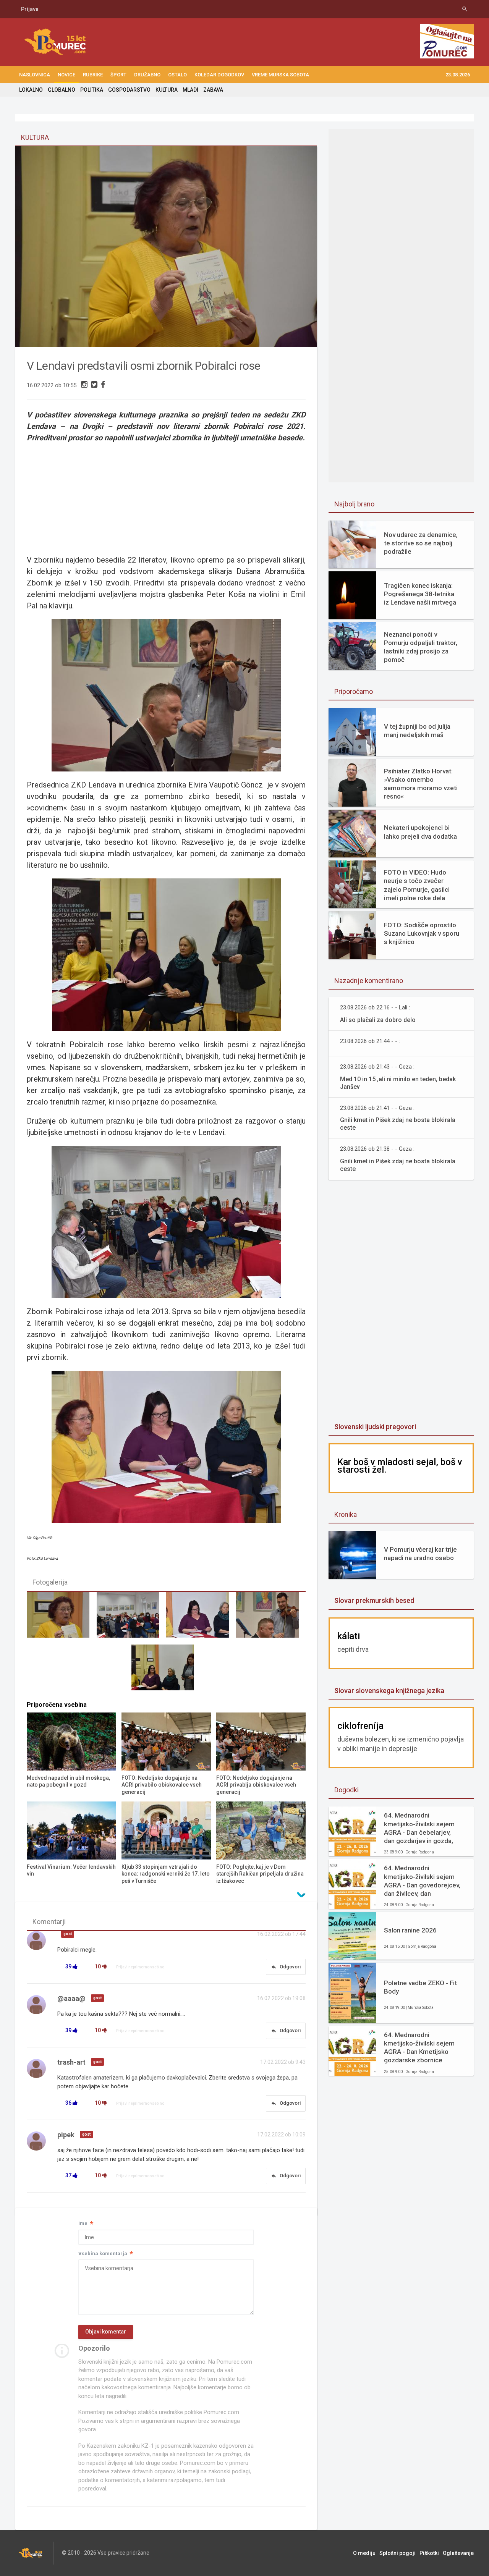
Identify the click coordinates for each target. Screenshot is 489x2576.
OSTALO (177, 75)
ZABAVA (213, 90)
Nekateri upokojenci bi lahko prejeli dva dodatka (420, 832)
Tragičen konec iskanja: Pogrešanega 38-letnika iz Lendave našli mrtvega (420, 594)
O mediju (364, 2553)
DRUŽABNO (147, 75)
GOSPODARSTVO (129, 90)
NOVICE (66, 75)
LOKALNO (31, 90)
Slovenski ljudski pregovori (375, 1427)
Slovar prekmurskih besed (374, 1600)
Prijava (30, 9)
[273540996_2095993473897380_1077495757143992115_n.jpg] (62, 1618)
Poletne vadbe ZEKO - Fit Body (420, 1987)
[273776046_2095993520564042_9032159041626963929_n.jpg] (201, 1618)
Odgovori (286, 1967)
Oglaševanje (458, 2553)
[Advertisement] (401, 419)
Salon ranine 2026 (410, 1930)
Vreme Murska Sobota (280, 75)
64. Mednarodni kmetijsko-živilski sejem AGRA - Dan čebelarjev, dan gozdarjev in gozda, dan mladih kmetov (419, 1828)
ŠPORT (118, 75)
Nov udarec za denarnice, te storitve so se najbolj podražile (421, 543)
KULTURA (167, 90)
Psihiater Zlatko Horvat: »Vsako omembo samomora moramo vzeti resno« (421, 784)
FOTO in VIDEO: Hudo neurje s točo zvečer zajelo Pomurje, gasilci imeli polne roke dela (417, 885)
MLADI (190, 90)
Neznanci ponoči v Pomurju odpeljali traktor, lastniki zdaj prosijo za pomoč (421, 647)
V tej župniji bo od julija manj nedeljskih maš (417, 731)
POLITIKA (92, 90)
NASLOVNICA (35, 75)
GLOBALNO (62, 90)
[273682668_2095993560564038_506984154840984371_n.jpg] (131, 1618)
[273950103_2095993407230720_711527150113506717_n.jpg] (271, 1618)
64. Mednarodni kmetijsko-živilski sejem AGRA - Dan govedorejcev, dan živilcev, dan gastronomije (422, 1881)
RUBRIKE (93, 75)
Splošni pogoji (398, 2553)
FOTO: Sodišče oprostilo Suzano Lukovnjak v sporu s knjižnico (422, 933)
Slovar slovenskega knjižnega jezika (389, 1691)
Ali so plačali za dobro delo (378, 1020)
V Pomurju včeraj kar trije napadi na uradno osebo (420, 1554)
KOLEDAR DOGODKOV (219, 75)
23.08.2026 (458, 75)
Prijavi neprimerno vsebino (140, 1967)
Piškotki (429, 2553)
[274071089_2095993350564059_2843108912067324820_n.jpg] (166, 1671)
